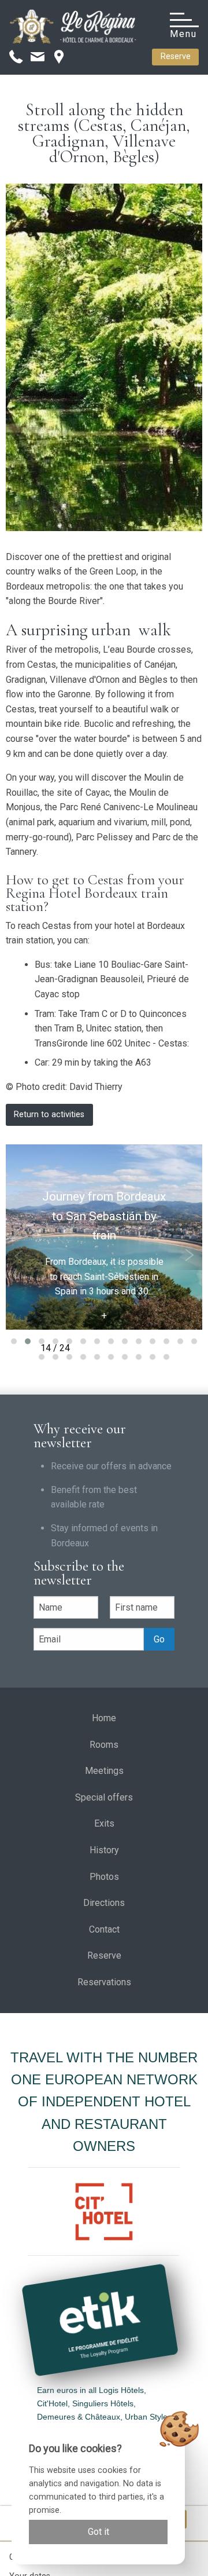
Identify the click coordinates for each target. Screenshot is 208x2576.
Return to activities (49, 1115)
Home (104, 1718)
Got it (99, 2532)
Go (159, 1639)
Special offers (104, 1797)
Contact (104, 1929)
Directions (104, 1903)
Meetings (104, 1771)
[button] (14, 1341)
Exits (104, 1823)
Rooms (104, 1745)
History (104, 1850)
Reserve (176, 56)
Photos (104, 1877)
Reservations (104, 1982)
